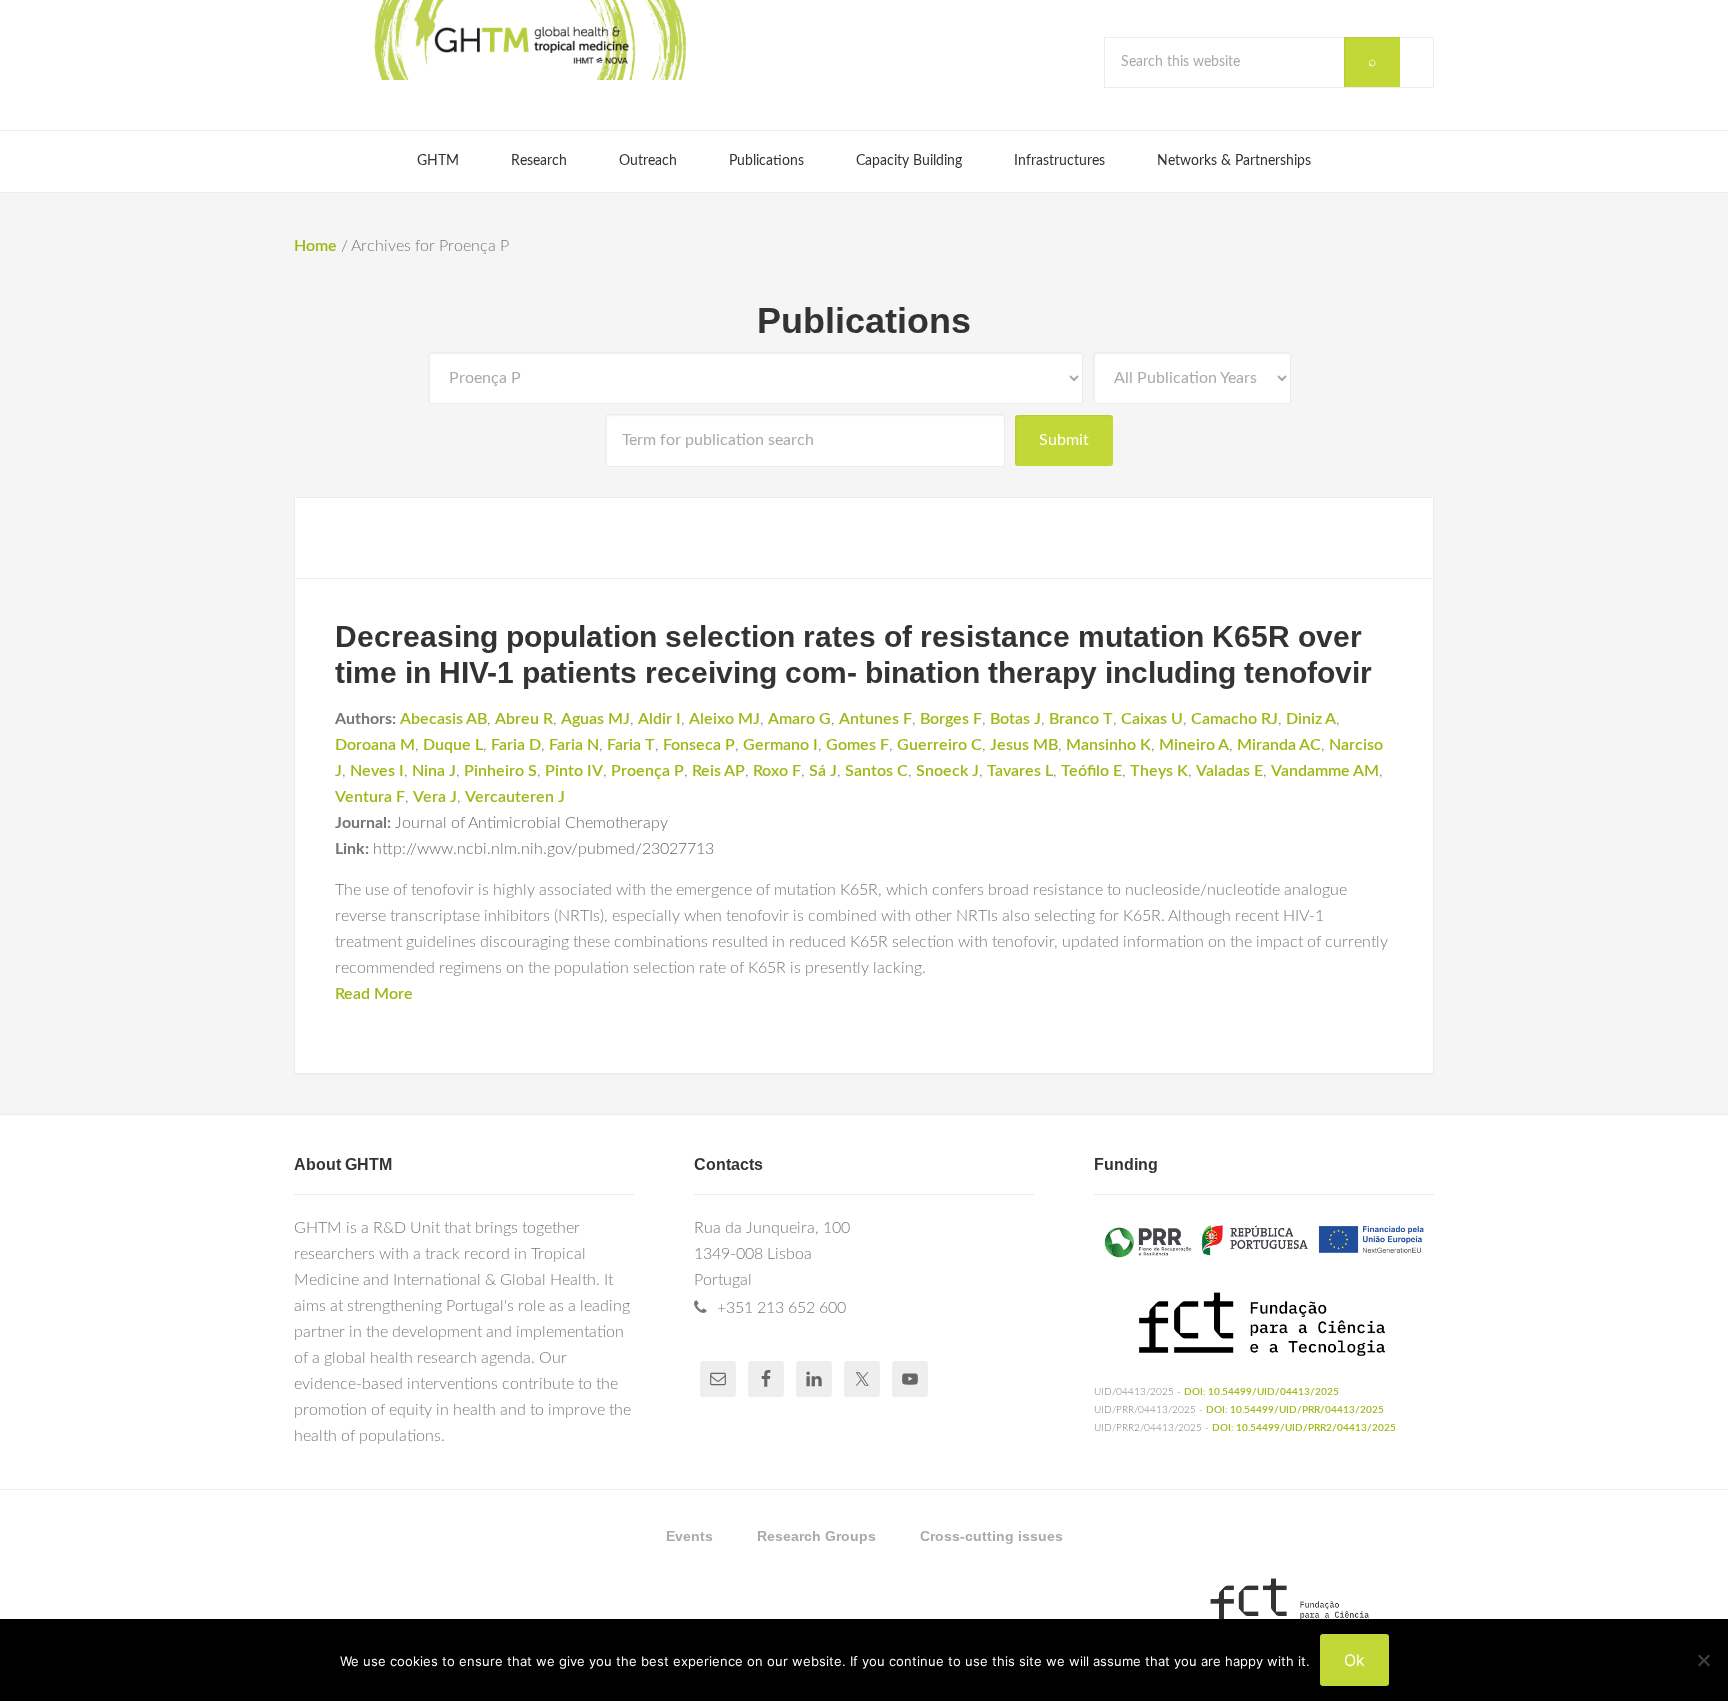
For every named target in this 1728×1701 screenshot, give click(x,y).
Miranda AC (1279, 745)
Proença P (647, 771)
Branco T (1081, 719)
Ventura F (370, 797)
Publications (864, 320)
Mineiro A (1194, 745)
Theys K (1159, 771)
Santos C (876, 771)
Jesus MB (1024, 745)
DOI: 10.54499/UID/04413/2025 (1261, 1392)
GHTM (529, 40)
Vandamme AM (1325, 771)
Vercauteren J (515, 797)
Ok (1354, 1660)
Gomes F (857, 745)
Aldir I (659, 719)
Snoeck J (947, 771)
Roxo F (777, 771)
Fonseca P (699, 745)
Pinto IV (574, 771)
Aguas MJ (595, 719)
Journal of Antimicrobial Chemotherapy (531, 823)
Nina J (434, 771)
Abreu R (524, 719)
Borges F (951, 719)
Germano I (780, 745)
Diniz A (1311, 719)
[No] (1703, 1660)
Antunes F (875, 719)
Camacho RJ (1234, 719)
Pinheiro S (500, 771)
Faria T (631, 745)
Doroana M (375, 745)
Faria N (574, 745)
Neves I (377, 771)
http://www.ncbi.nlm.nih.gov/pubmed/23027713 (543, 849)
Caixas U (1152, 719)
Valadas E (1229, 771)
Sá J (823, 771)
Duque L (453, 745)
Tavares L (1020, 771)
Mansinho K (1108, 745)
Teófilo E (1091, 771)
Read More (374, 994)
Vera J (435, 797)
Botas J (1015, 719)
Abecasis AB (443, 719)
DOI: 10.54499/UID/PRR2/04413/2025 (1304, 1428)
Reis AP (718, 771)
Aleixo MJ (724, 719)
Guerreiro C (939, 745)
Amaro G (799, 719)
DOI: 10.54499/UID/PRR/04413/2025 (1295, 1410)
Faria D (516, 745)
